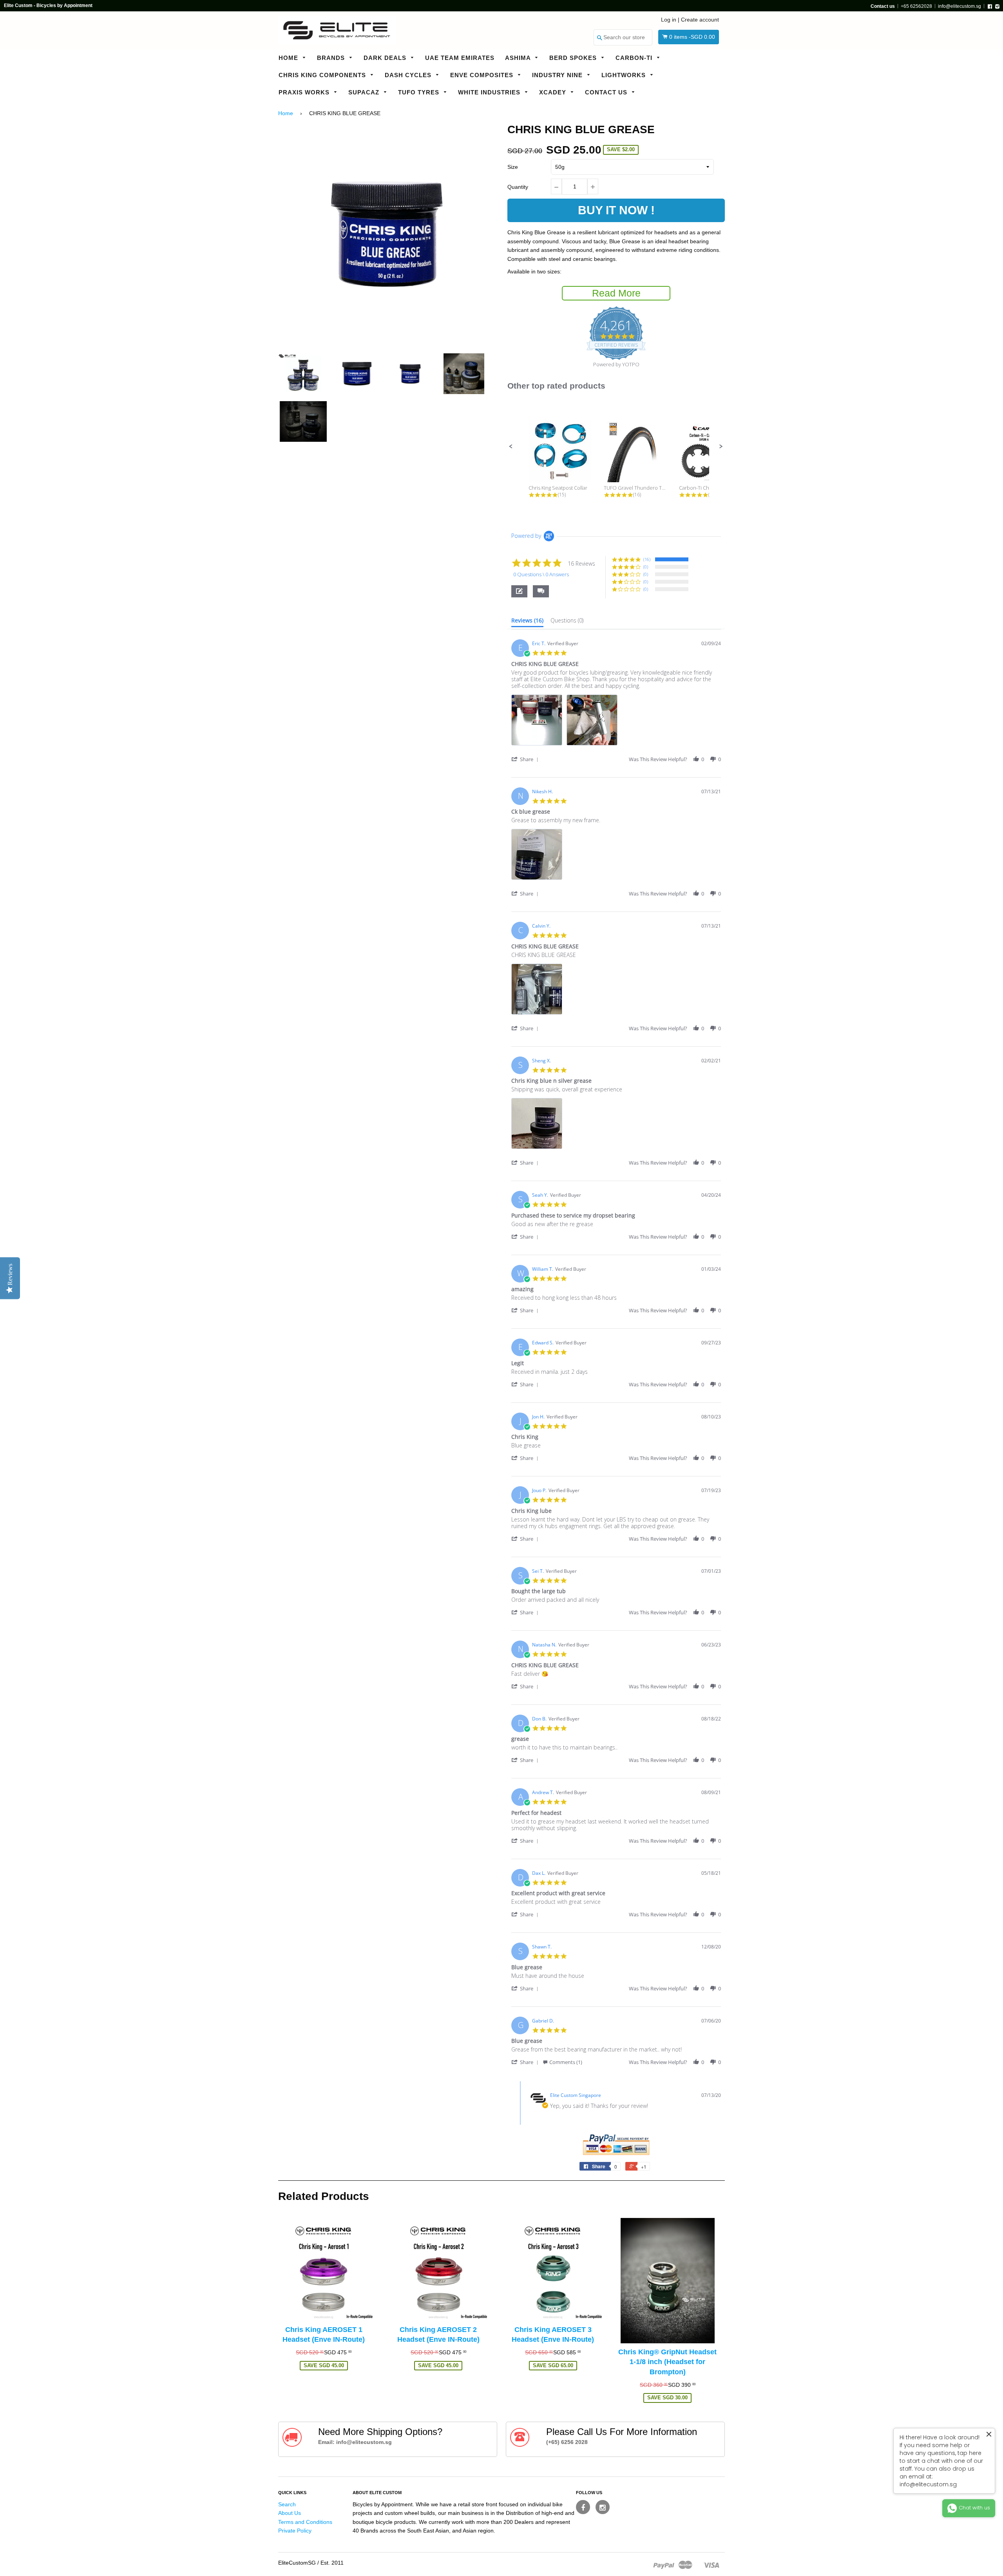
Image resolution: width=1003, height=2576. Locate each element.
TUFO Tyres (420, 92)
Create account (700, 20)
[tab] (527, 622)
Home (289, 58)
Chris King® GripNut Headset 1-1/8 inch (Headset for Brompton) (667, 2362)
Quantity (518, 187)
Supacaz (365, 92)
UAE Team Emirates (460, 58)
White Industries (490, 92)
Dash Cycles (409, 75)
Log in (669, 20)
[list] (616, 722)
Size (513, 167)
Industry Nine (558, 75)
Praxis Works (305, 92)
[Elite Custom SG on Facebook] (583, 2507)
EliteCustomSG (297, 2563)
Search (287, 2504)
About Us (290, 2513)
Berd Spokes (574, 58)
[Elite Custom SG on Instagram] (603, 2507)
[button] (511, 447)
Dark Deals (386, 58)
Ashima (519, 58)
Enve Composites (483, 75)
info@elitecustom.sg (960, 6)
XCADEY (554, 92)
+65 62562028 (916, 6)
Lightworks (625, 75)
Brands (332, 58)
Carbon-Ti (635, 58)
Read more (616, 293)
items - (692, 37)
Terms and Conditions (305, 2522)
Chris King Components (323, 75)
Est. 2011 (332, 2563)
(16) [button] (647, 559)
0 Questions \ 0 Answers (541, 574)
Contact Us (607, 92)
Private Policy (295, 2531)
